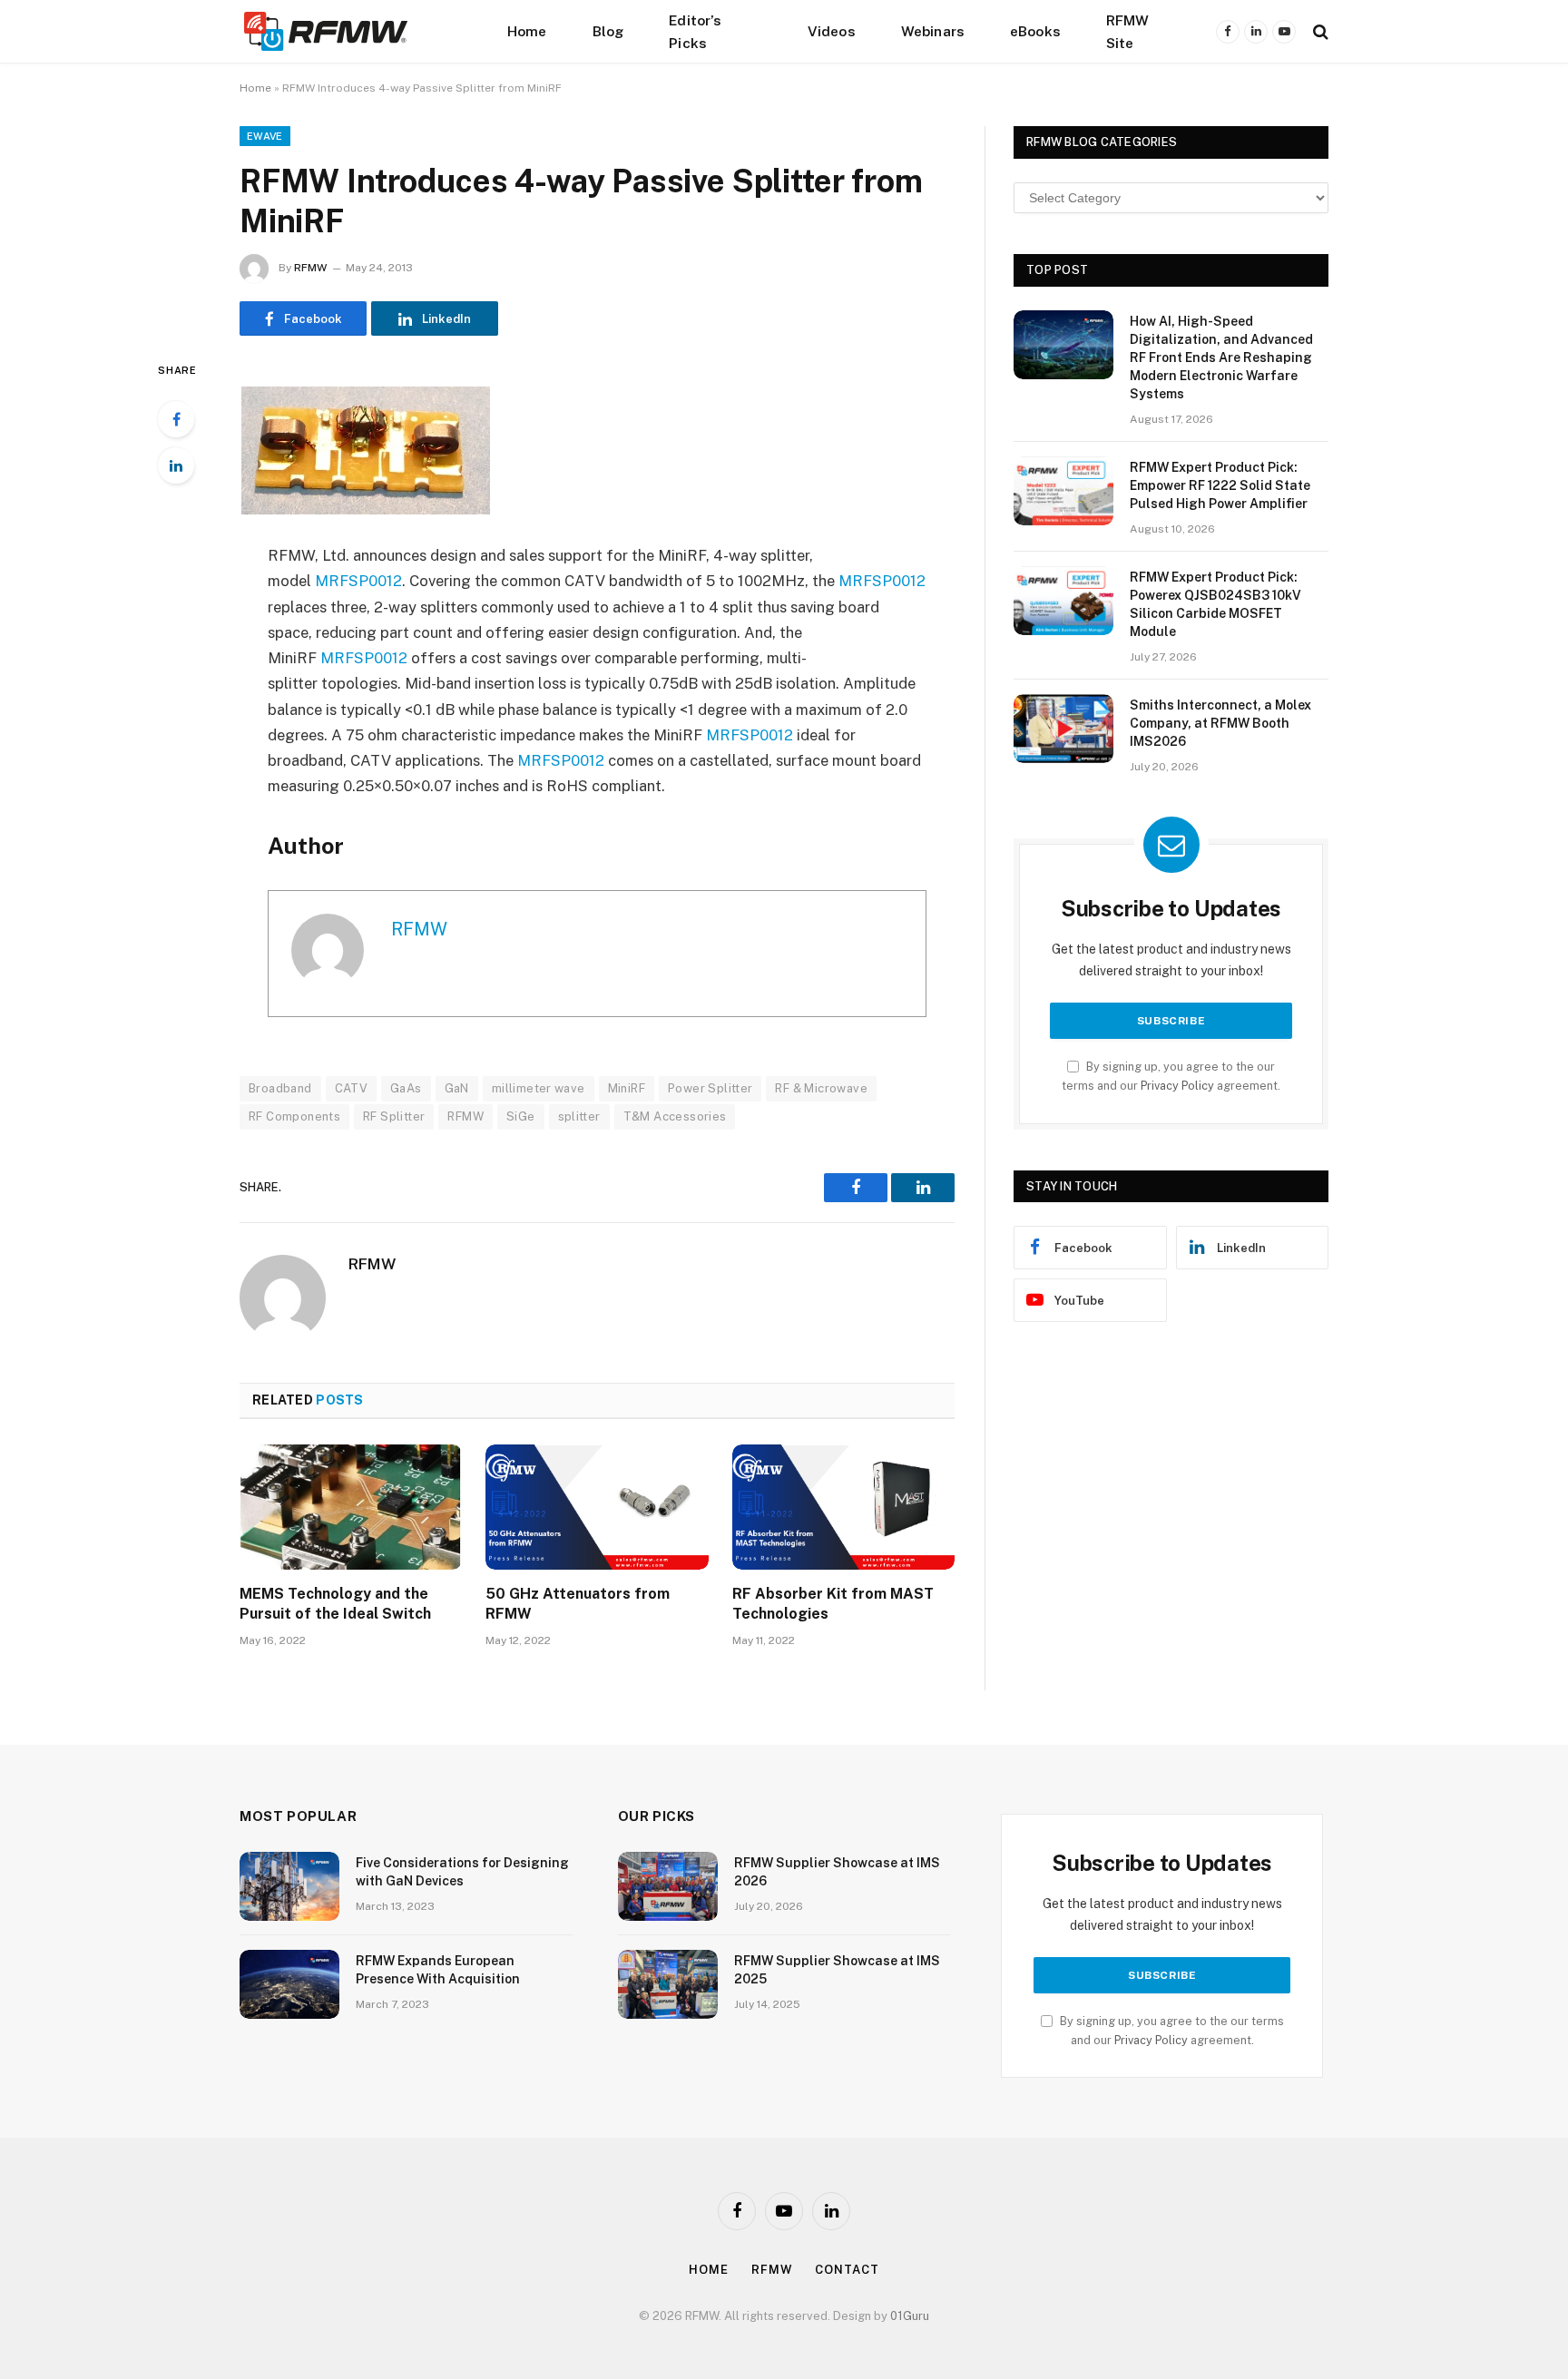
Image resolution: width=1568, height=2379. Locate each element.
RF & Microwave (821, 1088)
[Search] (1319, 31)
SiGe (521, 1116)
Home (527, 31)
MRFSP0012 (358, 581)
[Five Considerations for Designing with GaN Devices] (289, 1886)
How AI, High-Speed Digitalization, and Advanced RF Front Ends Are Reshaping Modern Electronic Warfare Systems (1221, 357)
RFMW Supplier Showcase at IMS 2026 (837, 1872)
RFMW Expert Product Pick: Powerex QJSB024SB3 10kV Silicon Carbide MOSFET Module (1215, 604)
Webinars (933, 31)
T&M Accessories (675, 1116)
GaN (457, 1088)
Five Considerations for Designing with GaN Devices (462, 1872)
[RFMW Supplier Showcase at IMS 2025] (668, 1984)
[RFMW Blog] (353, 31)
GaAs (406, 1088)
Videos (832, 31)
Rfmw (772, 2270)
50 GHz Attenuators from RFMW (578, 1604)
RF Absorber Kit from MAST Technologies (833, 1604)
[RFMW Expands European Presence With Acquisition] (289, 1984)
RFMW (310, 268)
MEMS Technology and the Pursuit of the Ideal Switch (335, 1604)
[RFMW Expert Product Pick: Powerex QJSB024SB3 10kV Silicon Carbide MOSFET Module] (1063, 601)
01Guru (910, 2316)
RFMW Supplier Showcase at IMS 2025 (837, 1970)
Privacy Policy (1177, 1086)
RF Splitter (394, 1116)
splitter (579, 1116)
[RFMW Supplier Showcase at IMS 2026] (668, 1886)
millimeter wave (539, 1088)
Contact (847, 2270)
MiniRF (627, 1088)
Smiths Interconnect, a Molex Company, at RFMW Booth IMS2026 (1220, 723)
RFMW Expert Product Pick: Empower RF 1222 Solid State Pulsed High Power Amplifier (1220, 485)
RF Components (294, 1116)
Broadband (280, 1088)
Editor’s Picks (695, 31)
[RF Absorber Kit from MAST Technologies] (843, 1507)
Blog (608, 31)
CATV (352, 1088)
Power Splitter (710, 1088)
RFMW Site (1128, 31)
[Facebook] (176, 419)
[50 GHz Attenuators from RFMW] (597, 1507)
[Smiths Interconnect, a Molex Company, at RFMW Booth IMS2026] (1063, 729)
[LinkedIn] (176, 465)
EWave (265, 136)
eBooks (1035, 31)
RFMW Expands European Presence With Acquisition (438, 1970)
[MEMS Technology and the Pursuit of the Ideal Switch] (351, 1507)
